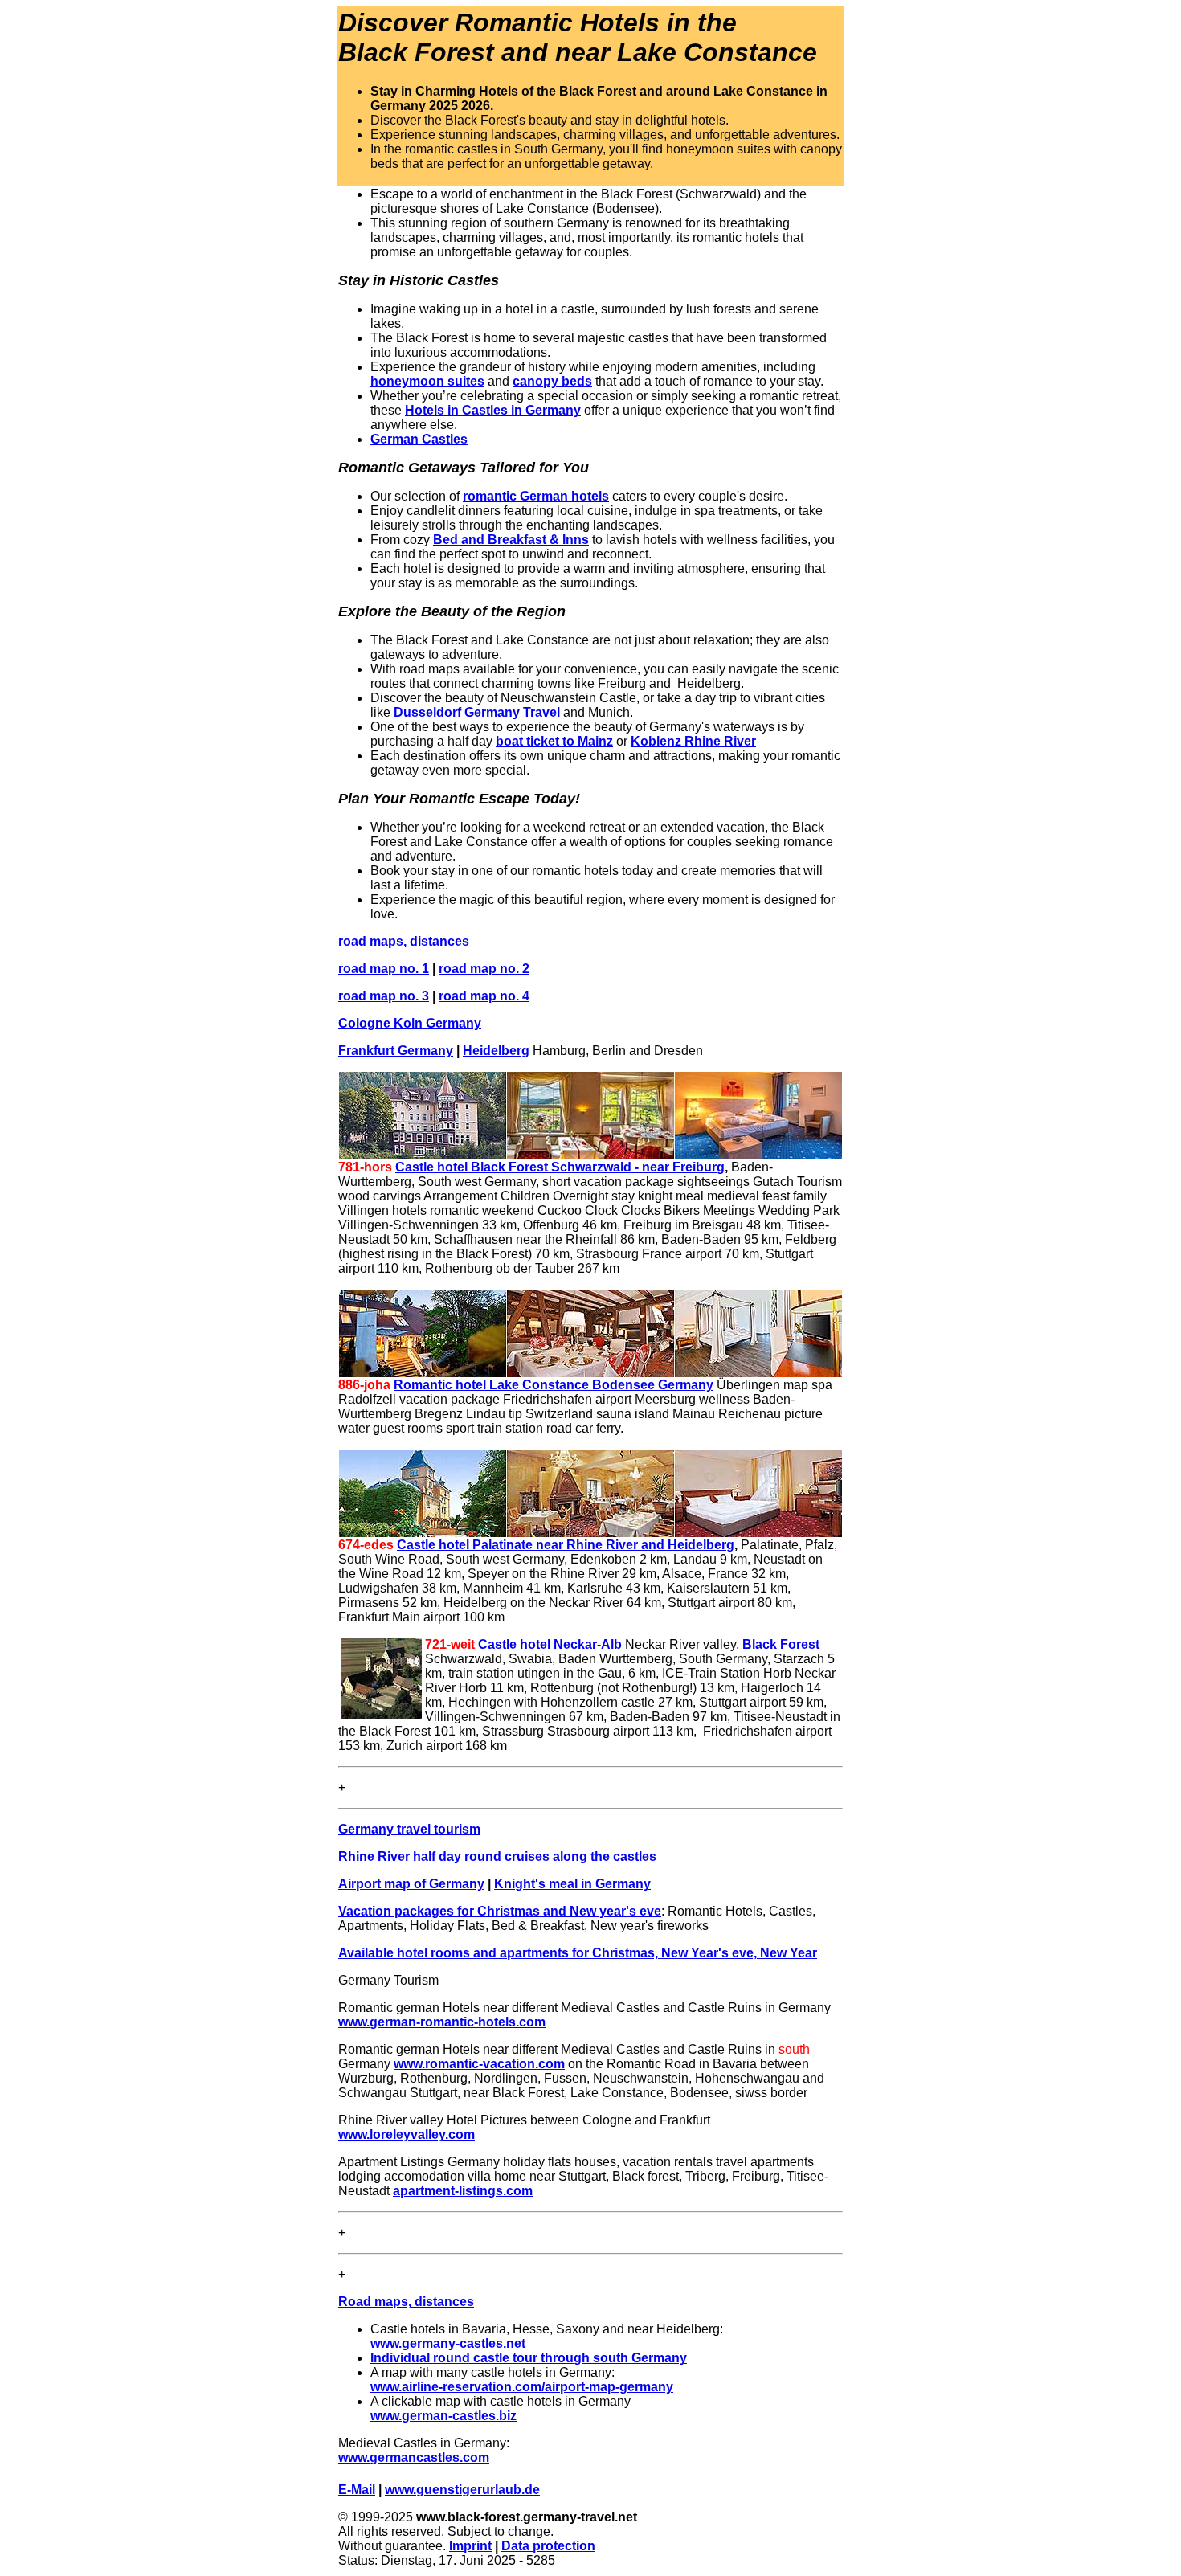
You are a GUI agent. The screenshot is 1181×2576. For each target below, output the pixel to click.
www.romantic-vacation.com (479, 2064)
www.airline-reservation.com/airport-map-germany (522, 2387)
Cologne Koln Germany (410, 1023)
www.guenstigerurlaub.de (462, 2490)
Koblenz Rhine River (693, 741)
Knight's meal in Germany (572, 1884)
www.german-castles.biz (443, 2416)
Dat (512, 2546)
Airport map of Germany (411, 1884)
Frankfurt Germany (396, 1051)
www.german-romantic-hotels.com (442, 2022)
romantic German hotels (536, 496)
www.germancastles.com (414, 2457)
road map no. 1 (384, 969)
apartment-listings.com (463, 2191)
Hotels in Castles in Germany (493, 410)
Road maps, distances (406, 2302)
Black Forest (781, 1644)
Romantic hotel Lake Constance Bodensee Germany (554, 1385)
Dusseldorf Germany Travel (477, 712)
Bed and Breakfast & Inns (511, 540)
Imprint (470, 2546)
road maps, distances (404, 941)
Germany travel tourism (409, 1829)
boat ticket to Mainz (554, 741)
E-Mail (357, 2490)
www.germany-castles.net (448, 2343)
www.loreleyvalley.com (407, 2134)
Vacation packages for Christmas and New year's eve (500, 1911)
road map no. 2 (484, 969)
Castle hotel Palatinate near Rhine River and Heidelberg (566, 1545)
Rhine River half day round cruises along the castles (497, 1856)
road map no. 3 (384, 996)
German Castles (419, 439)
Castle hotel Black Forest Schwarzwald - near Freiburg (560, 1167)
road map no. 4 (484, 996)
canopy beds (552, 381)
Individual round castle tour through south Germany (529, 2358)
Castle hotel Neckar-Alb (550, 1644)
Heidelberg (496, 1051)
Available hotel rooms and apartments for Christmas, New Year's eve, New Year (578, 1953)
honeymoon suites (427, 381)
